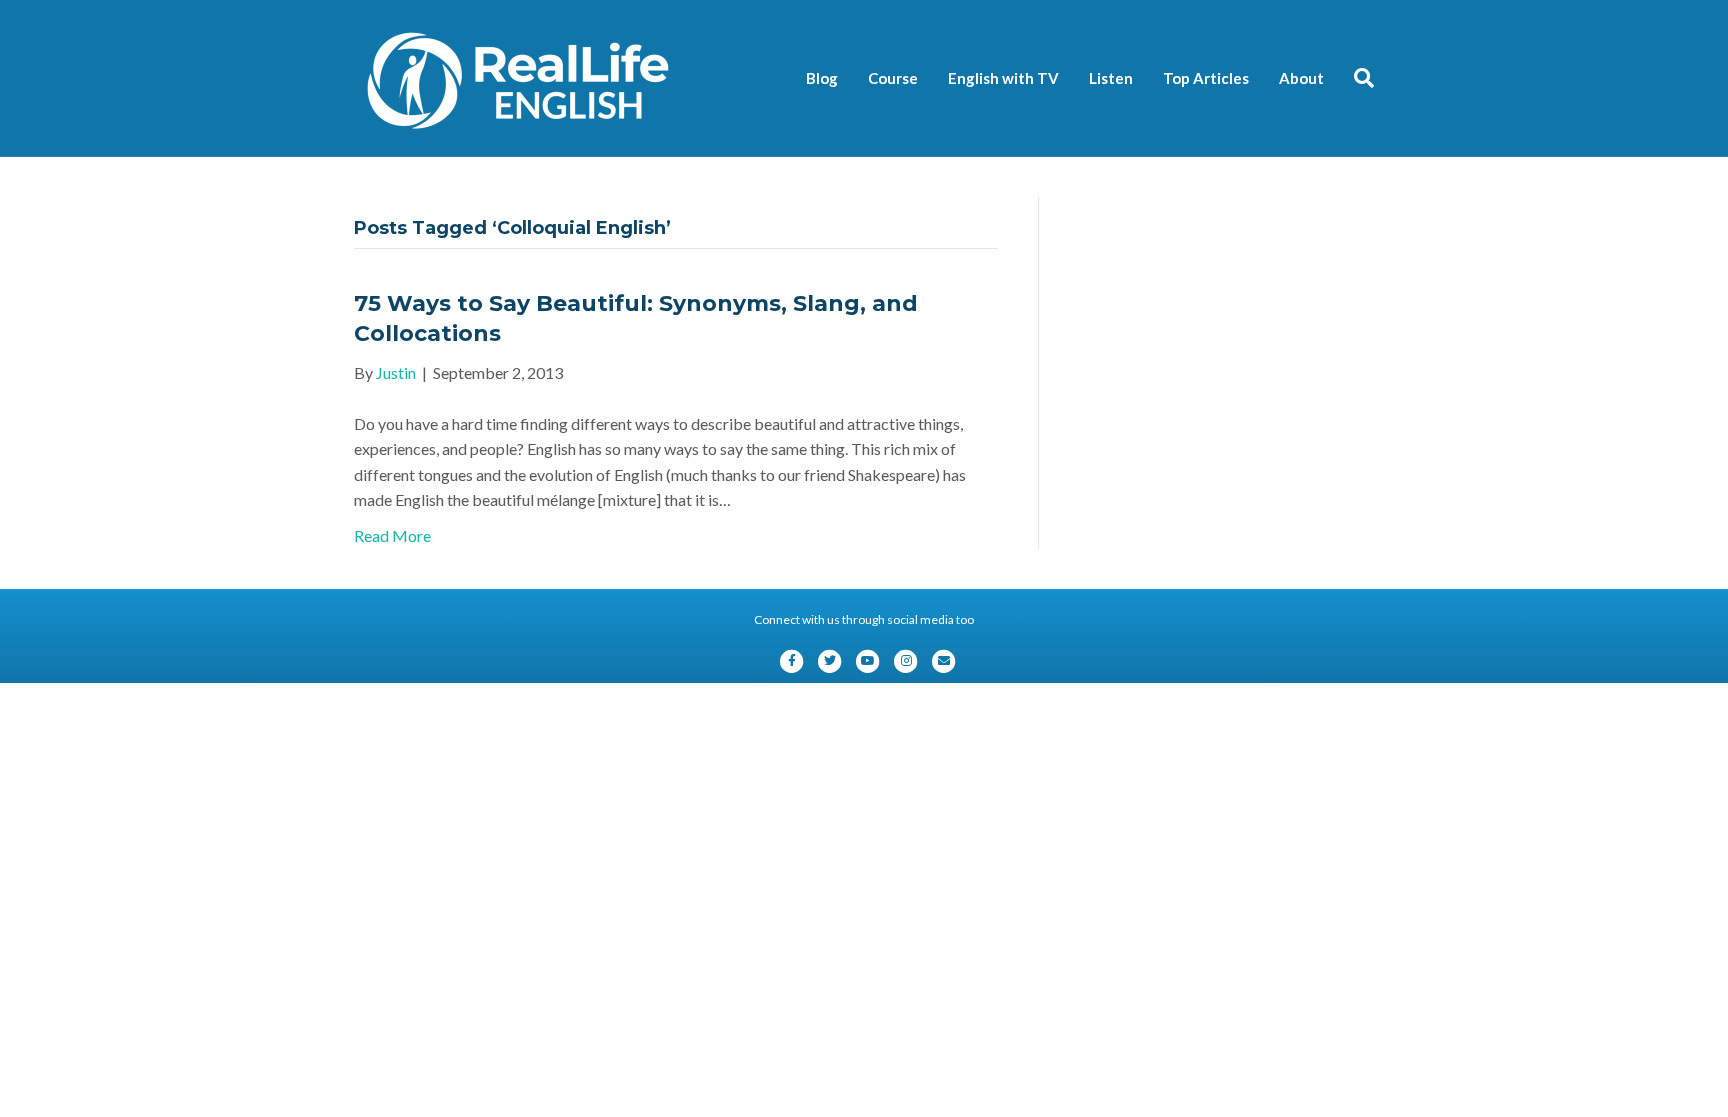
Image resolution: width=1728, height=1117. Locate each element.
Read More (392, 535)
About (1301, 78)
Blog (822, 78)
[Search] (1356, 78)
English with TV (1003, 78)
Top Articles (1206, 78)
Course (893, 78)
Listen (1111, 78)
